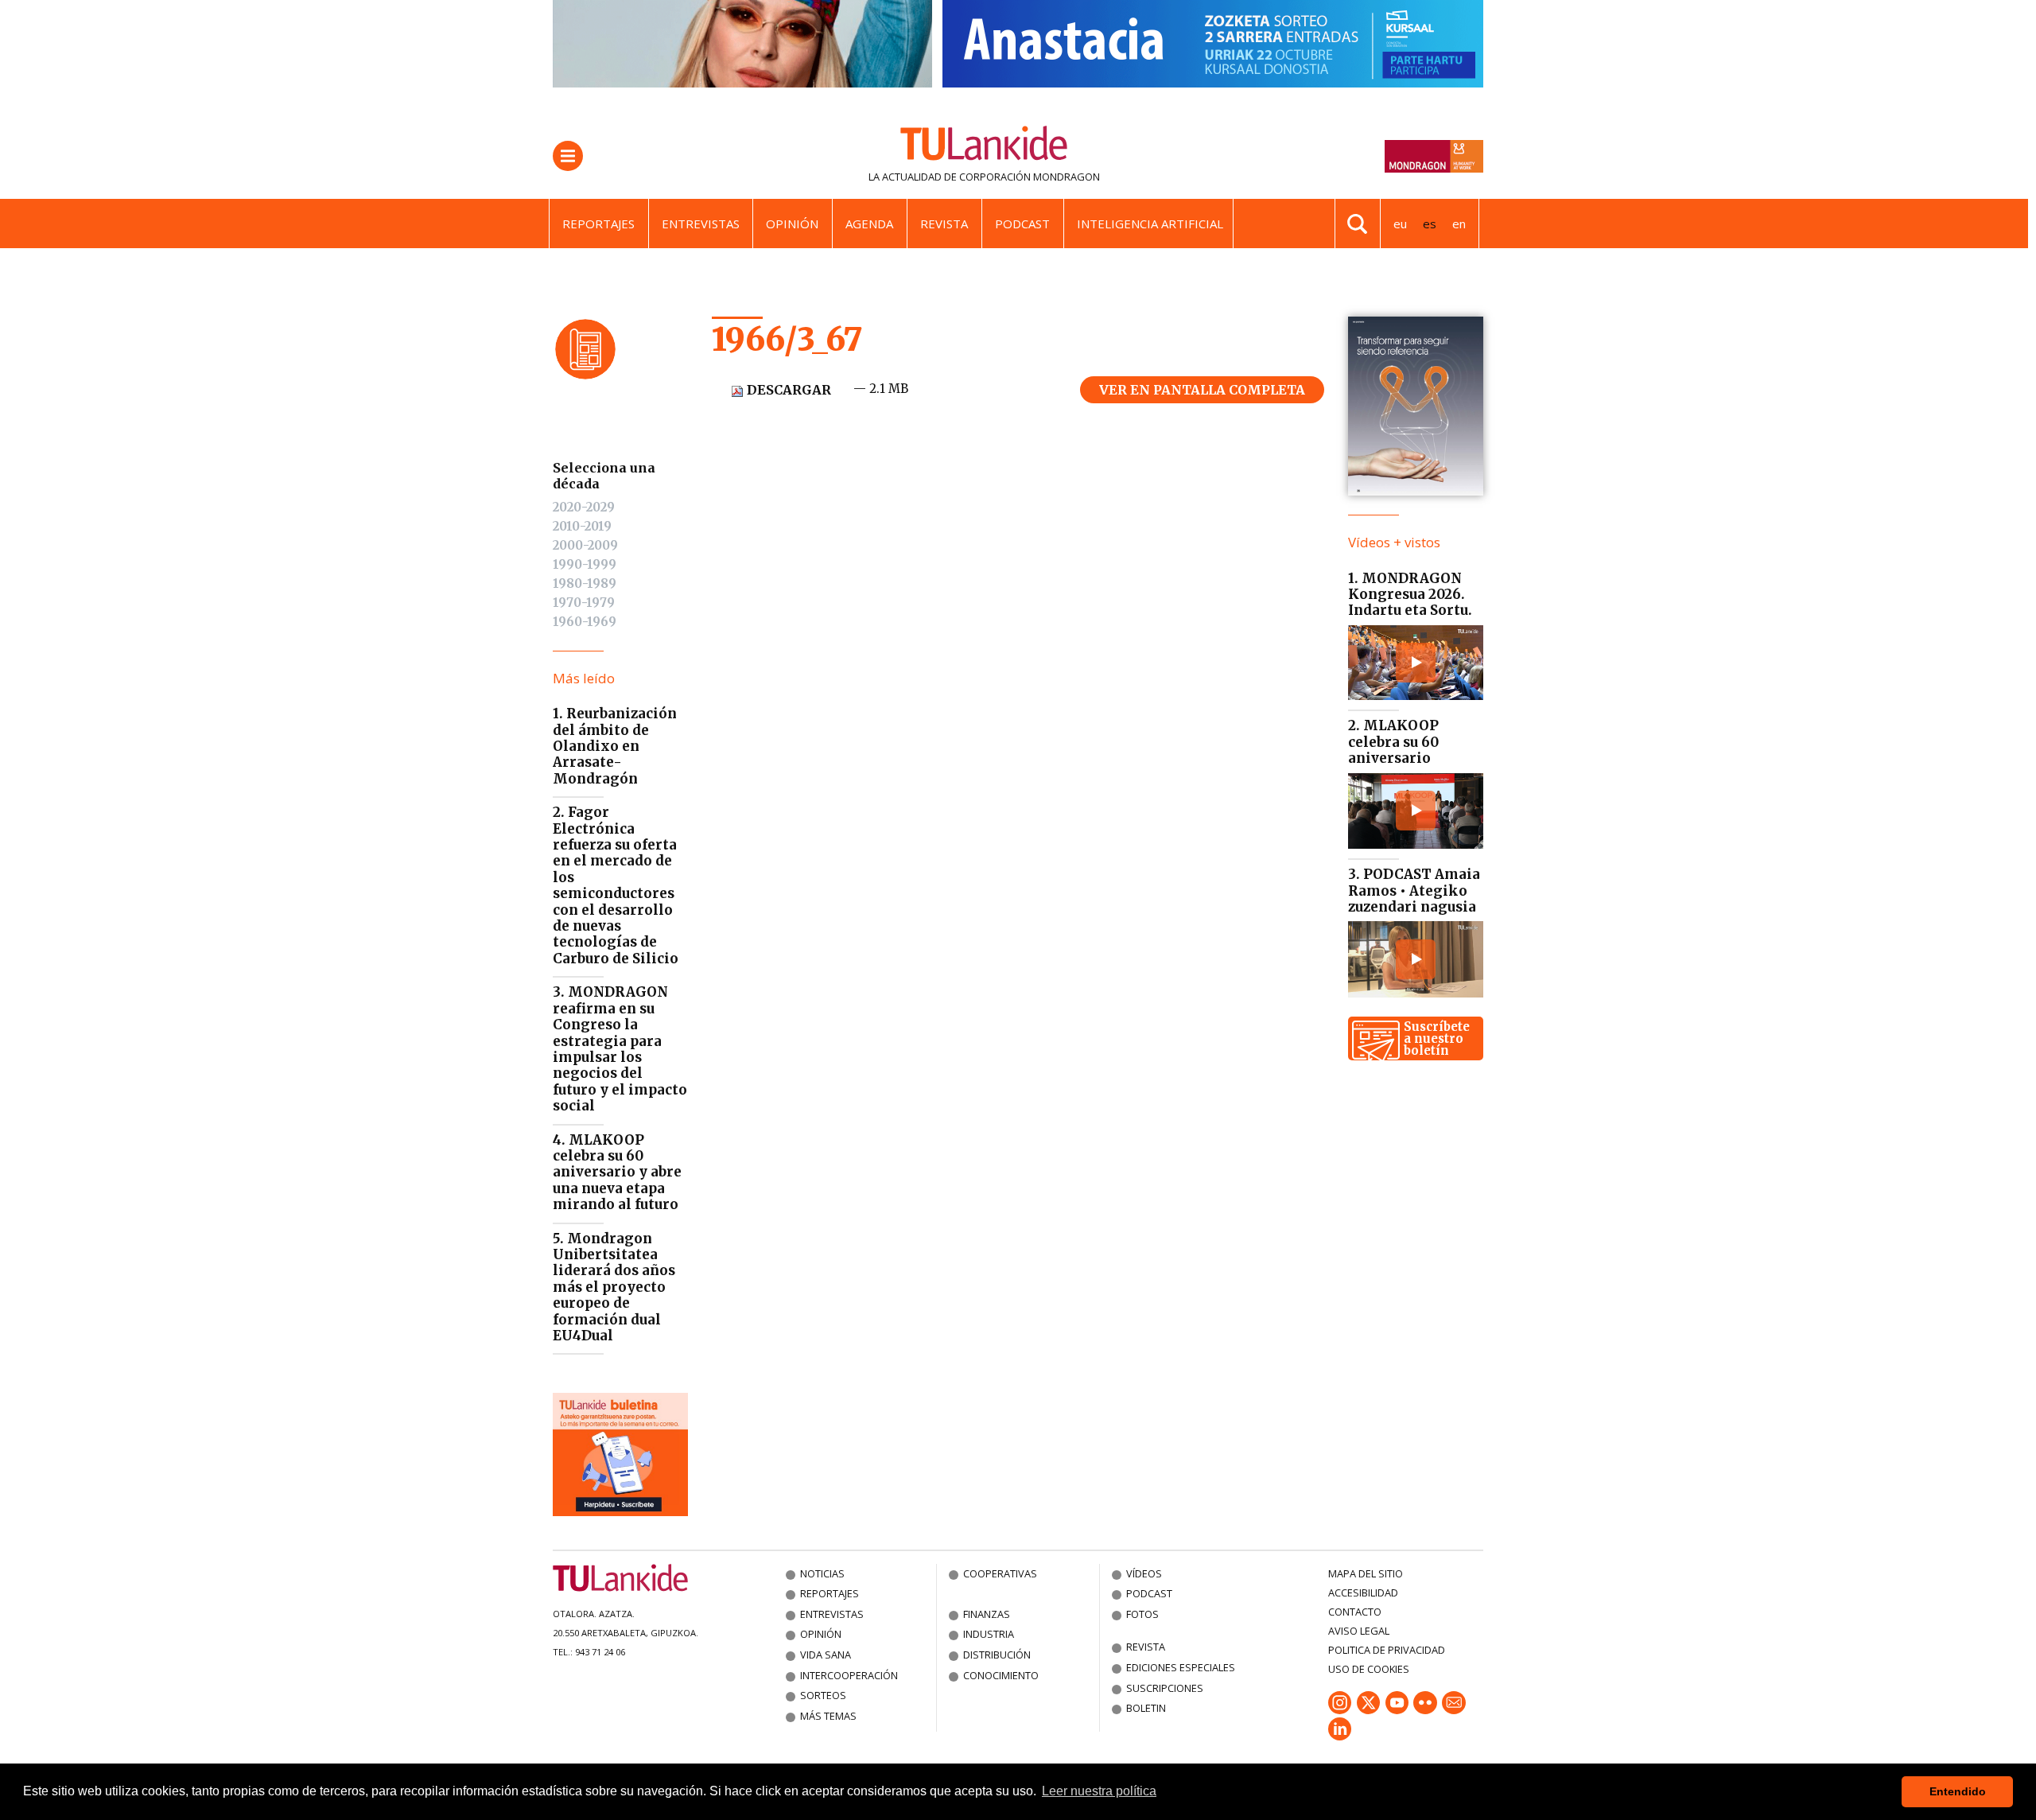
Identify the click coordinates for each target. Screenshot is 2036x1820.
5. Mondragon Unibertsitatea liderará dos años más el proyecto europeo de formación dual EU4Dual (614, 1287)
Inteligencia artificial (1150, 224)
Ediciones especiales (1181, 1667)
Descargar (787, 390)
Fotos (1142, 1614)
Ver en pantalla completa (1202, 390)
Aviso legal (1359, 1631)
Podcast (1022, 224)
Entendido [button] (1958, 1791)
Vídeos (1144, 1573)
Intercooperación (849, 1675)
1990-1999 (585, 564)
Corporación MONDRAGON (1030, 177)
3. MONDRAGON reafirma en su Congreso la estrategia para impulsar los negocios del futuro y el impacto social (620, 1049)
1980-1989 (585, 583)
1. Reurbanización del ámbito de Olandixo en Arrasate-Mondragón (615, 746)
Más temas (828, 1716)
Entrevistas (701, 224)
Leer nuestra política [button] (1099, 1791)
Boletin (1146, 1708)
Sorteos (823, 1695)
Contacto (1355, 1612)
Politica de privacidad (1387, 1650)
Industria (989, 1634)
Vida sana (826, 1655)
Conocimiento (1001, 1675)
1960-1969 (585, 622)
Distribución (997, 1655)
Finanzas (987, 1614)
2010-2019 (582, 526)
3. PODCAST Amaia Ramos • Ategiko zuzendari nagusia (1414, 891)
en (1459, 224)
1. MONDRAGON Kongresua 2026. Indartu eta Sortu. (1410, 595)
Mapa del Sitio (1366, 1573)
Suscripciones (1165, 1688)
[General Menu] (568, 156)
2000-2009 (585, 545)
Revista (944, 224)
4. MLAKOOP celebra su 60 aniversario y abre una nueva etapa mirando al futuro (617, 1172)
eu (1400, 224)
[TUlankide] (984, 146)
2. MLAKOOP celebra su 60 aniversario (1393, 742)
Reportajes (598, 224)
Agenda (869, 224)
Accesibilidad (1363, 1592)
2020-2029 (584, 507)
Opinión (792, 224)
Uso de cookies (1369, 1669)
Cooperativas (1000, 1573)
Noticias (822, 1573)
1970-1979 (584, 603)
